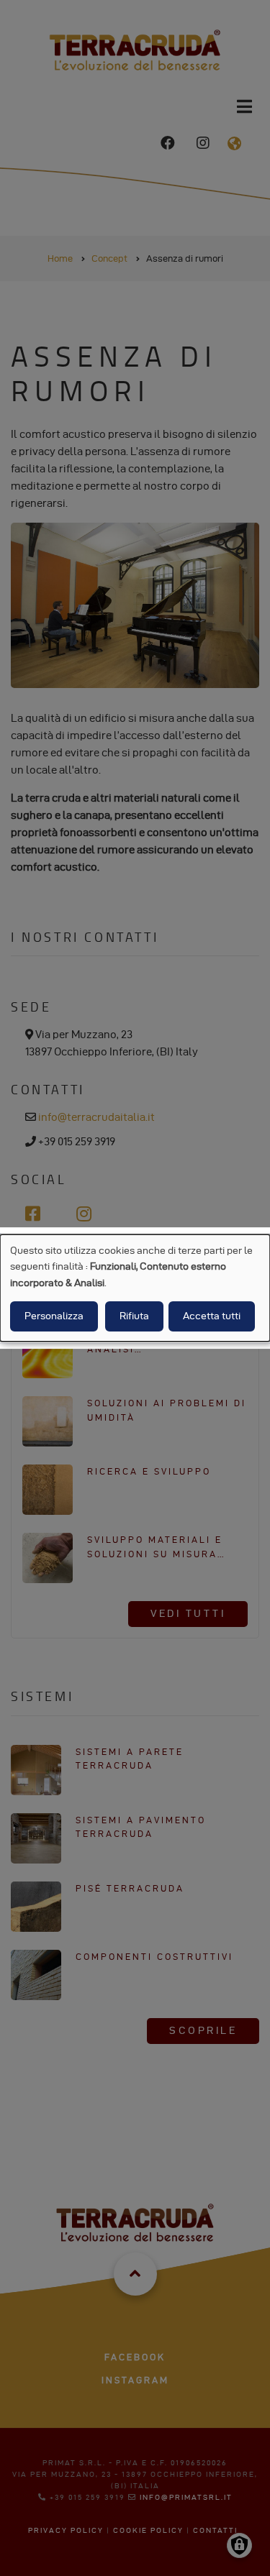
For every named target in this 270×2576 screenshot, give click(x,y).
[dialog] (135, 1288)
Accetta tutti (212, 1316)
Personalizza (54, 1316)
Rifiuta (134, 1316)
